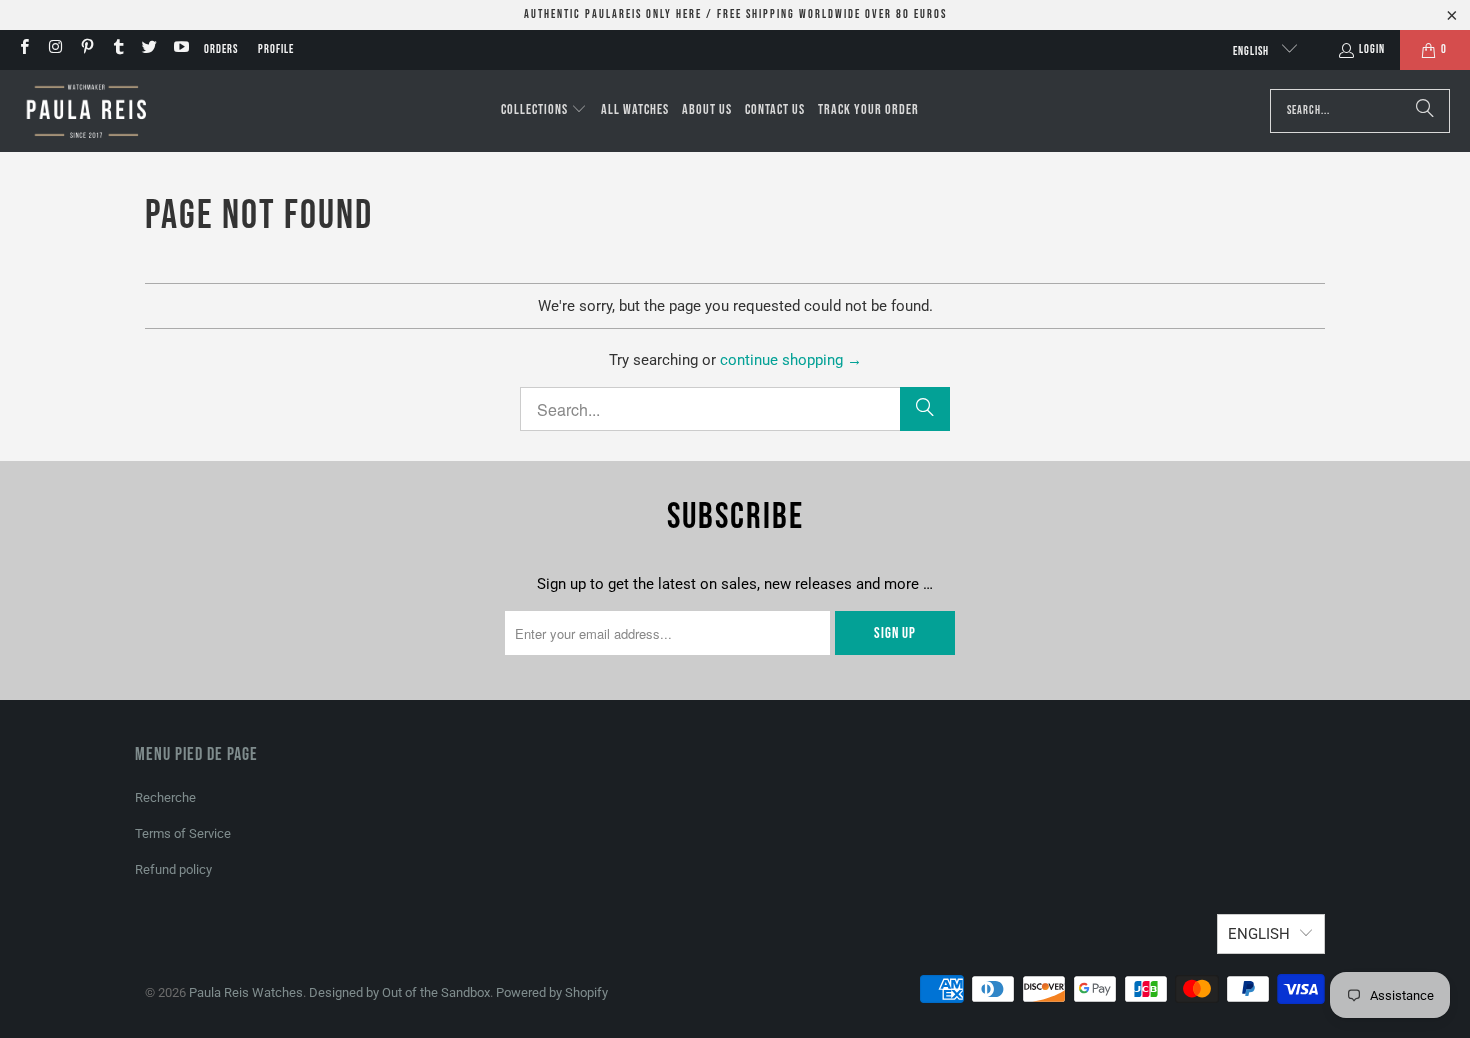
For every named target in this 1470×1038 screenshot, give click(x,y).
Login (1372, 49)
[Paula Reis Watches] (85, 111)
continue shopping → (791, 360)
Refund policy (173, 869)
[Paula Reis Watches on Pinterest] (86, 49)
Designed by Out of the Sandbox (399, 992)
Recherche (165, 797)
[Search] (1425, 111)
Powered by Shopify (552, 992)
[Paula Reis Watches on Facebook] (23, 49)
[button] (544, 111)
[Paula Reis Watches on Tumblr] (117, 49)
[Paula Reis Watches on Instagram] (54, 49)
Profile (276, 49)
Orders (221, 49)
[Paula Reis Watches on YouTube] (179, 49)
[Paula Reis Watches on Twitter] (148, 49)
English (1252, 51)
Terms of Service (183, 833)
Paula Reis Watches (246, 992)
